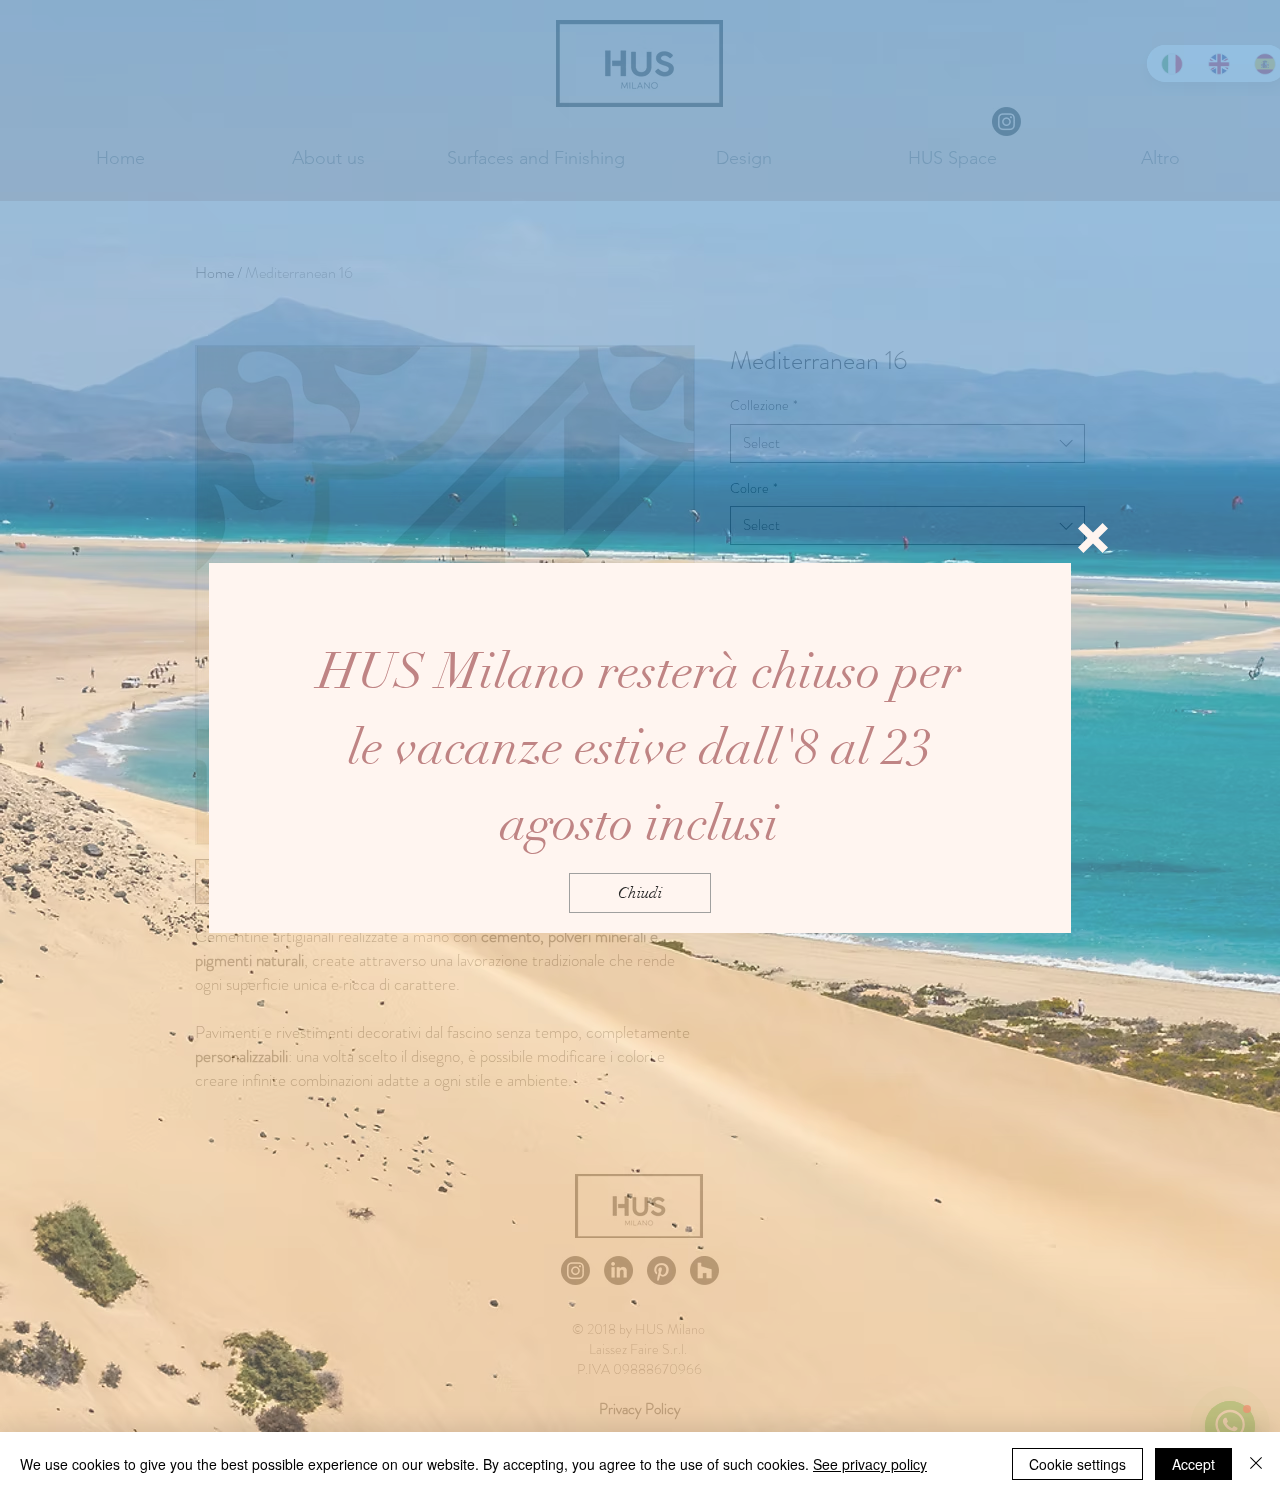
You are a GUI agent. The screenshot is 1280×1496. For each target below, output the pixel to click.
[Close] (1256, 1464)
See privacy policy (870, 1464)
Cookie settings (1077, 1464)
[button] (1093, 538)
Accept (1193, 1464)
